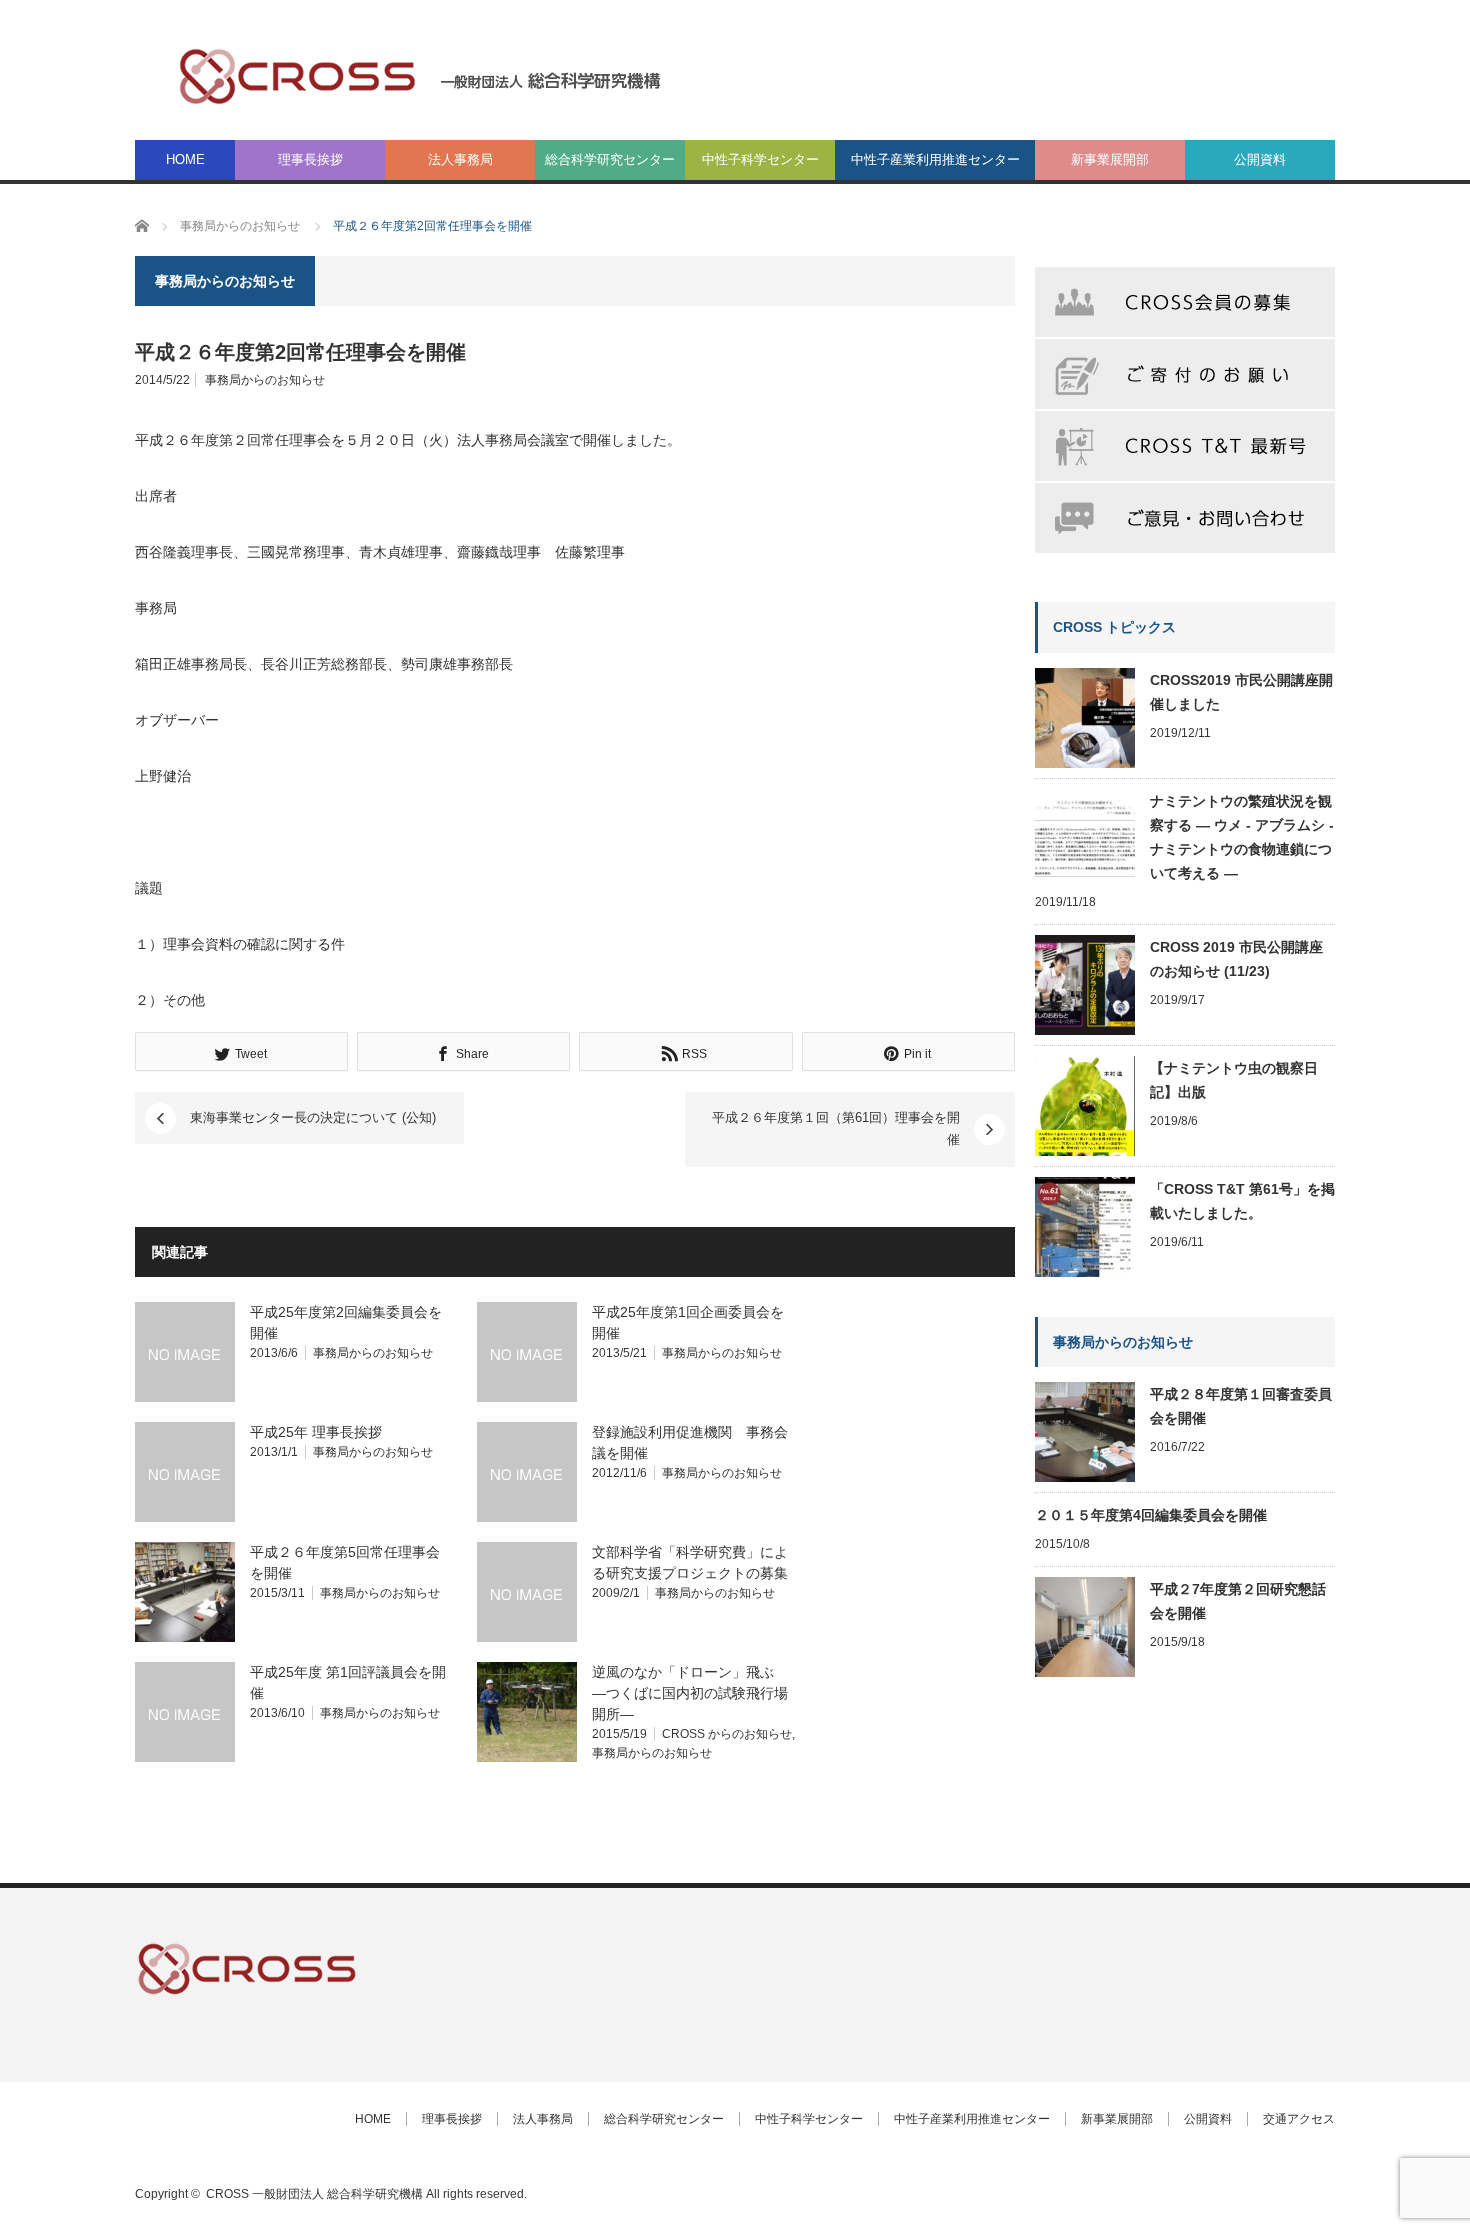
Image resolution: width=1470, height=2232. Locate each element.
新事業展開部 (1110, 159)
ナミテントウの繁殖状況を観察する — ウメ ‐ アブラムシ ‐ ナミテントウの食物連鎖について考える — (1242, 837)
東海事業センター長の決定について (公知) (313, 1117)
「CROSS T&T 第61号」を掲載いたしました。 (1242, 1201)
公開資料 (1260, 159)
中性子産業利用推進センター (935, 159)
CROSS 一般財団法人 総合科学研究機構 (314, 2194)
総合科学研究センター (610, 159)
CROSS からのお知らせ (727, 1734)
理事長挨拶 (310, 159)
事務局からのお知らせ (265, 380)
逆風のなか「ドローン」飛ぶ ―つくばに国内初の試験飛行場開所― (690, 1693)
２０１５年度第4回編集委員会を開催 (1151, 1515)
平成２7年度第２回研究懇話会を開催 (1238, 1601)
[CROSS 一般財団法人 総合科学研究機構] (420, 75)
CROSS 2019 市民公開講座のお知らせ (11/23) (1236, 959)
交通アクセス (1299, 2119)
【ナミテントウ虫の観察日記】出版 (1234, 1080)
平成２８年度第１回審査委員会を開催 (1241, 1406)
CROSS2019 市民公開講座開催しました (1241, 692)
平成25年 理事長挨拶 (316, 1432)
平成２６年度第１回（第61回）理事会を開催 (836, 1128)
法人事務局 (460, 159)
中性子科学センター (760, 159)
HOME (185, 159)
